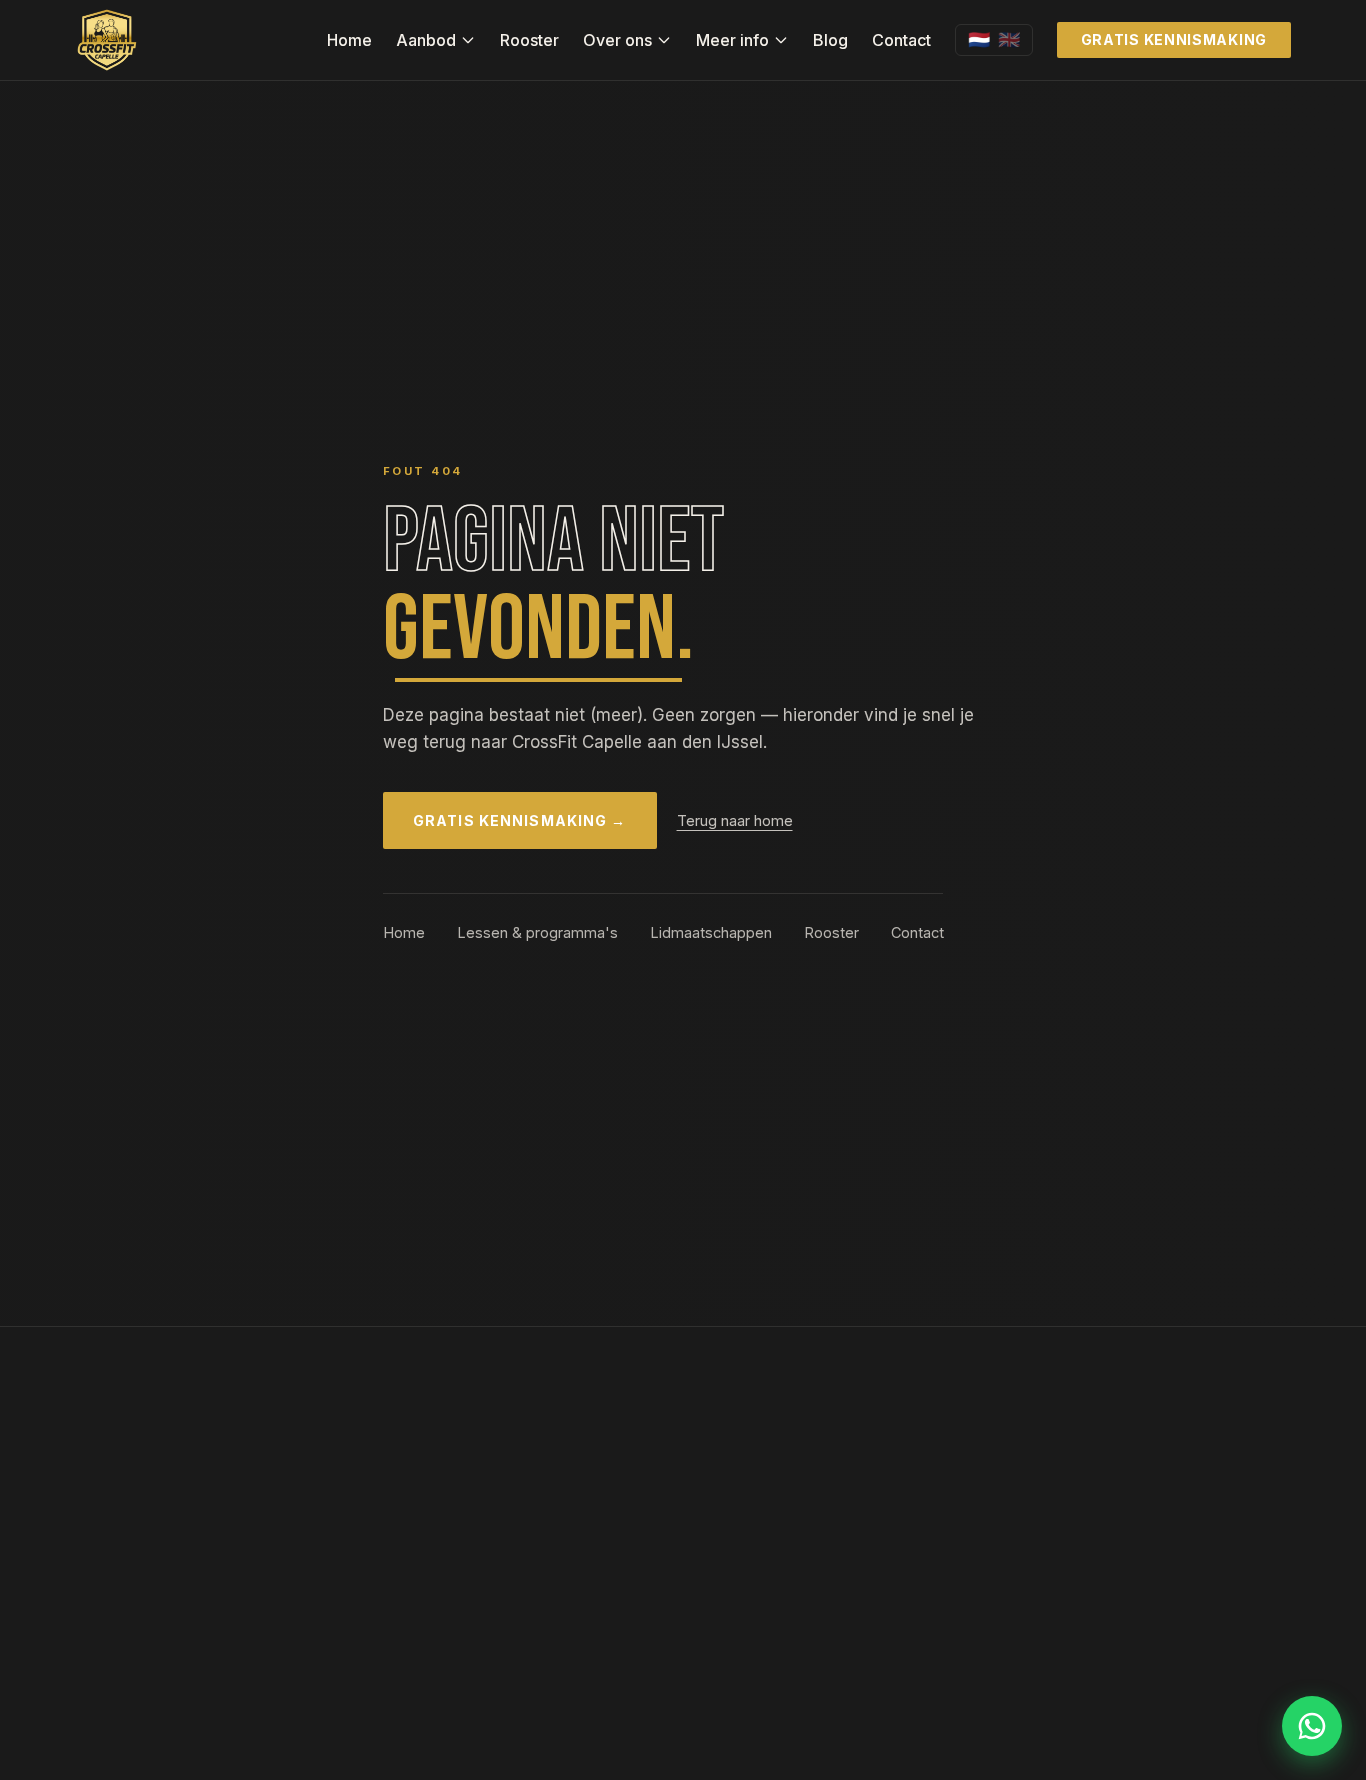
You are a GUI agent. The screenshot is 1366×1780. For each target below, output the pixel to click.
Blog (830, 40)
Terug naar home (735, 820)
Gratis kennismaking (1174, 39)
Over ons (617, 40)
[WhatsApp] (1312, 1726)
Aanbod (426, 40)
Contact (901, 40)
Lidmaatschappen (711, 932)
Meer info (732, 40)
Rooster (529, 40)
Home (349, 40)
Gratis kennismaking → (520, 820)
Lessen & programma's (537, 932)
